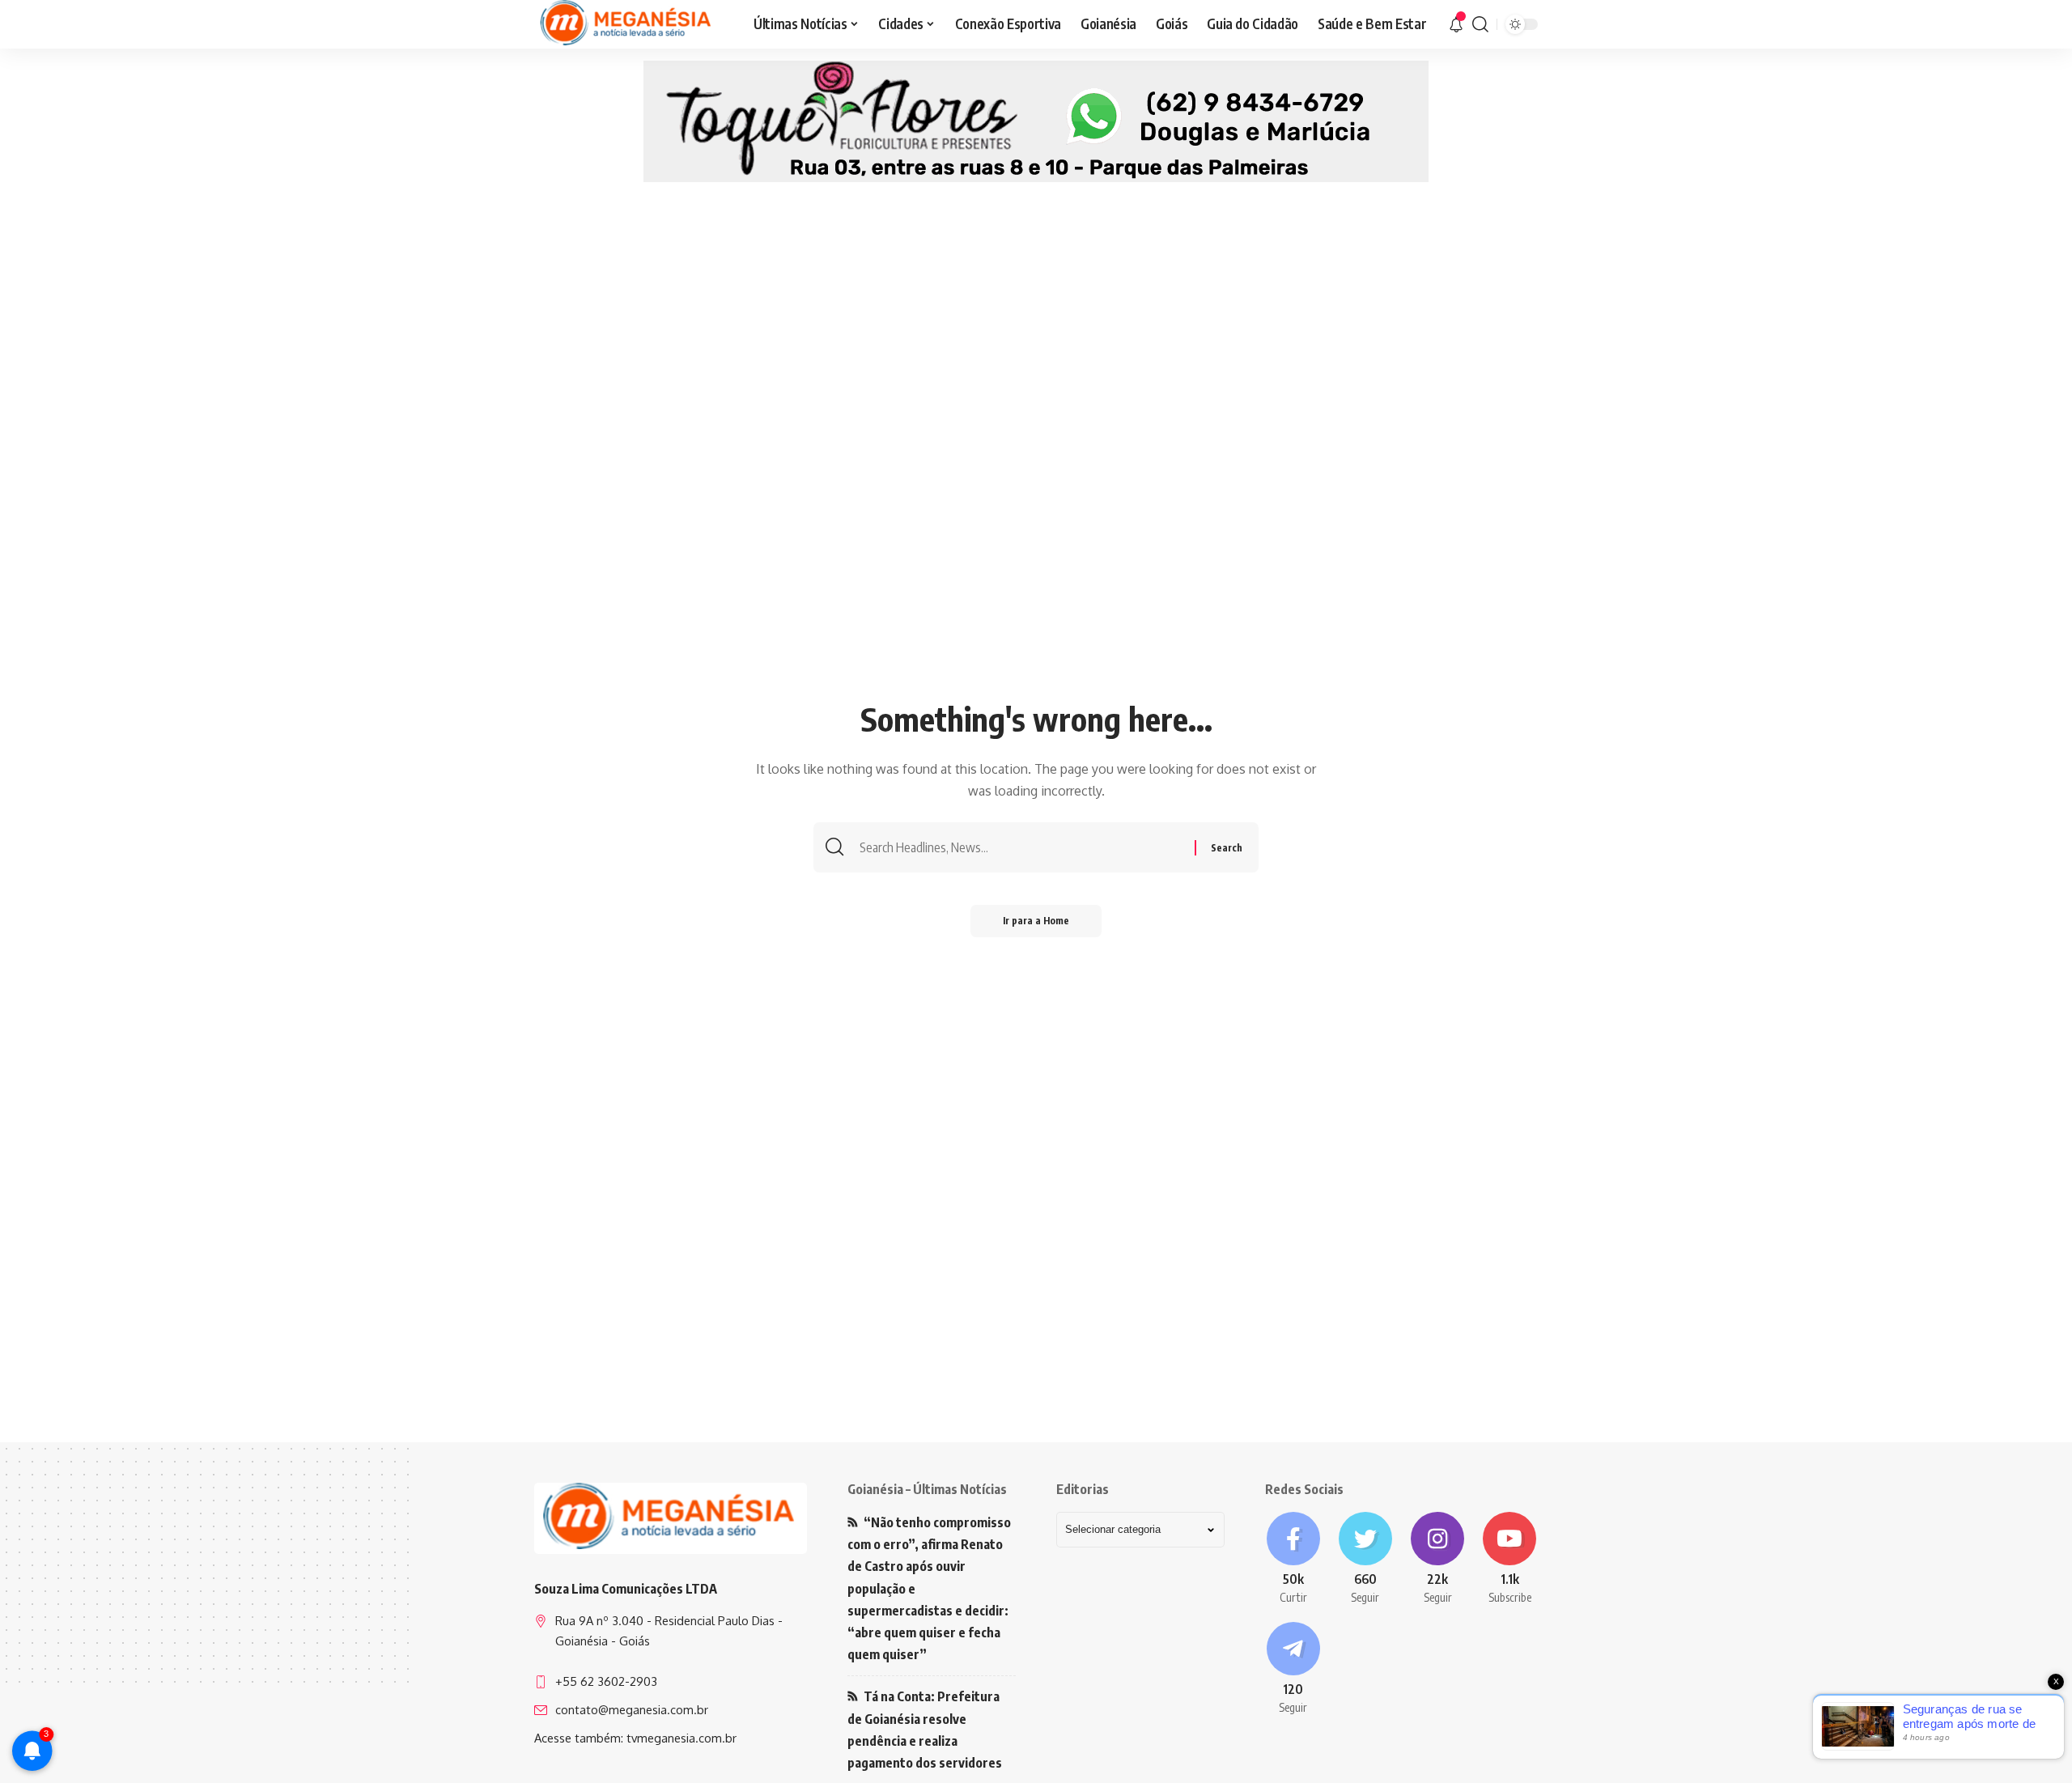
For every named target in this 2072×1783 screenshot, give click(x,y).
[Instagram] (1438, 1559)
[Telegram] (1293, 1669)
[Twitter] (1365, 1559)
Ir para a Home (1036, 921)
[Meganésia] (627, 24)
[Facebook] (1293, 1559)
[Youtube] (1510, 1559)
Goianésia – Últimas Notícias (927, 1489)
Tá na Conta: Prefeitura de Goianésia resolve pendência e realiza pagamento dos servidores (925, 1730)
